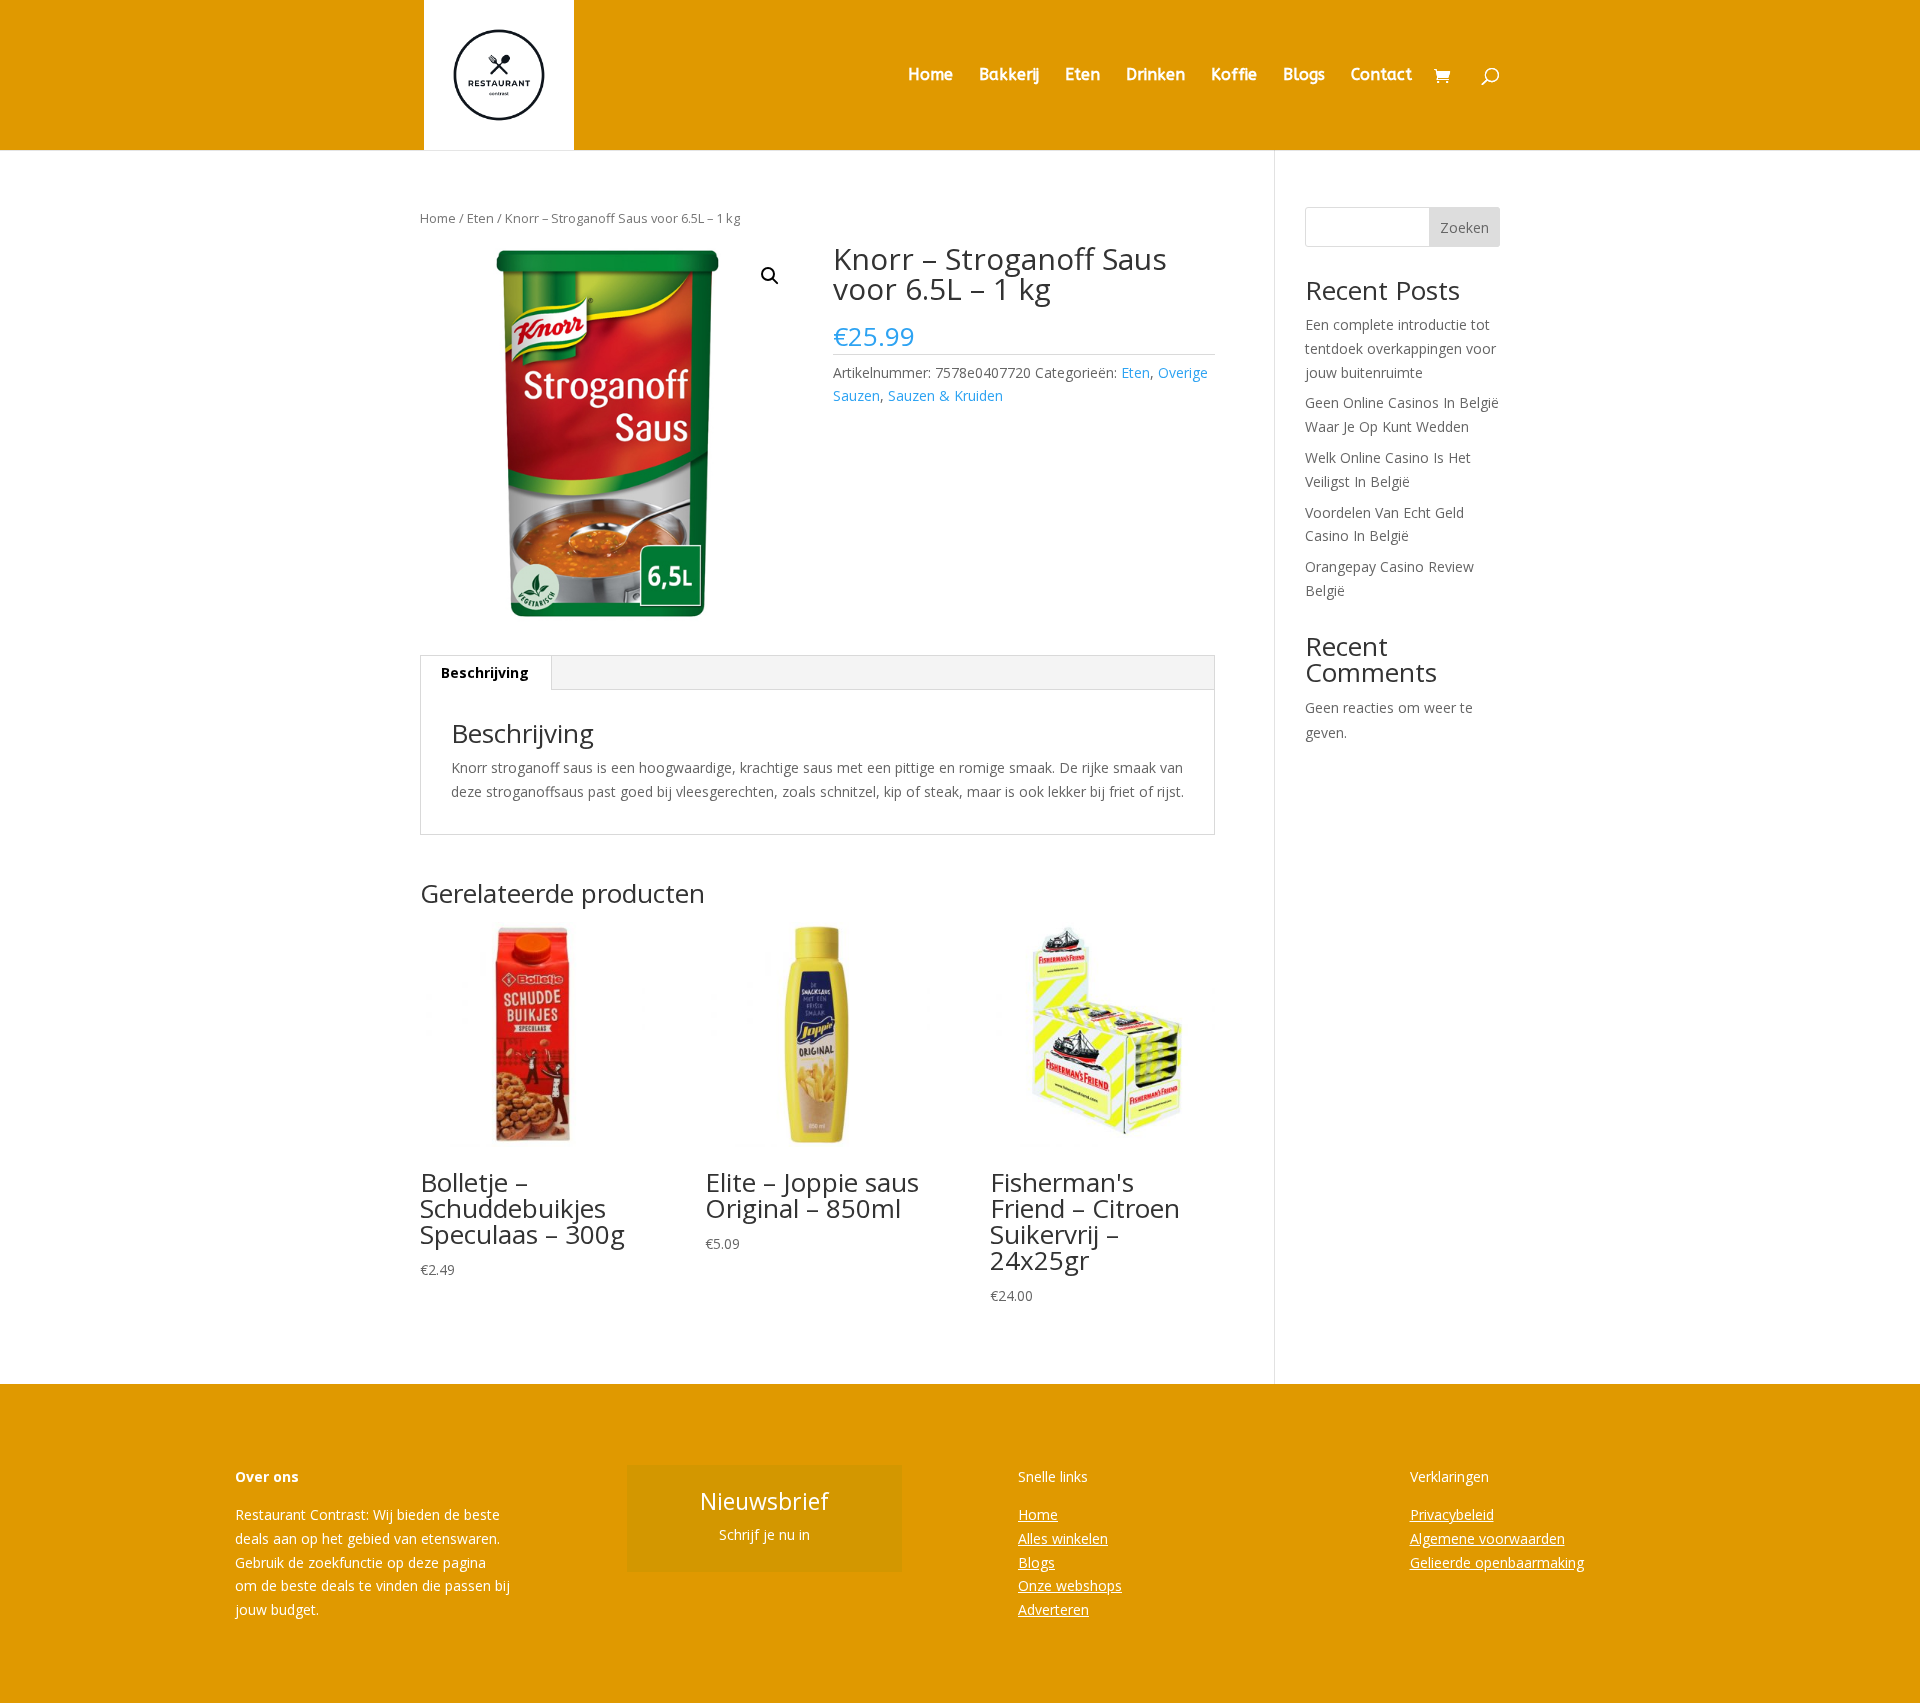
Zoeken (1464, 227)
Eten (1082, 76)
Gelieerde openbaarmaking (1497, 1562)
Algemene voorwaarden (1487, 1538)
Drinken (1155, 76)
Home (930, 76)
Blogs (1304, 76)
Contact (1381, 76)
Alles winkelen (1063, 1538)
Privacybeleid (1452, 1514)
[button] (770, 276)
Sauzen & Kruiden (945, 395)
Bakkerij (1009, 76)
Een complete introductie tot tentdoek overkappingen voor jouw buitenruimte (1400, 348)
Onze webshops (1070, 1585)
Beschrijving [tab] (485, 672)
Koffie (1234, 76)
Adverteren (1053, 1609)
